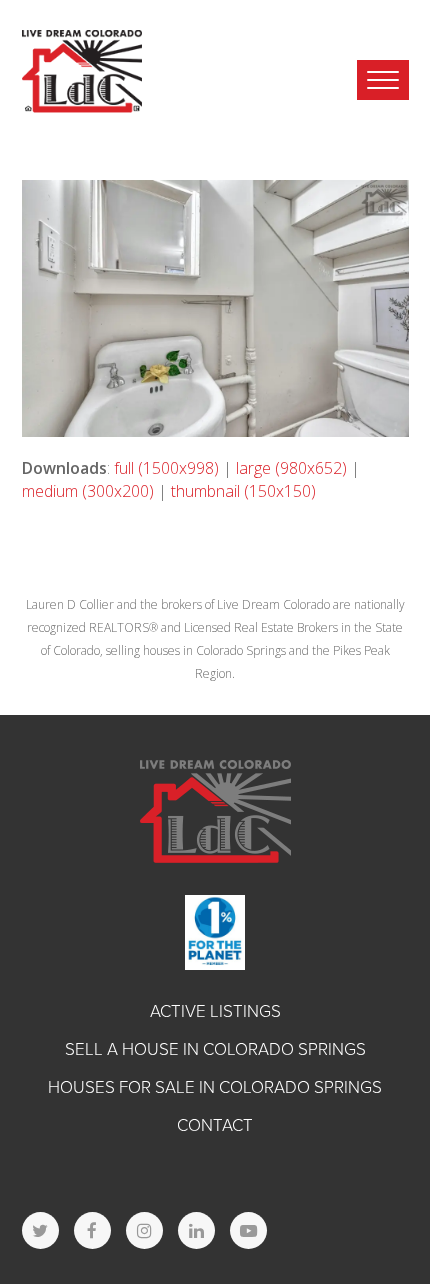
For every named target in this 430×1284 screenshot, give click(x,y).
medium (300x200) (88, 491)
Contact (215, 1125)
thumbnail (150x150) (243, 491)
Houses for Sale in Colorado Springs (215, 1087)
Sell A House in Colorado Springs (215, 1049)
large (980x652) (291, 468)
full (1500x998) (166, 468)
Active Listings (215, 1011)
